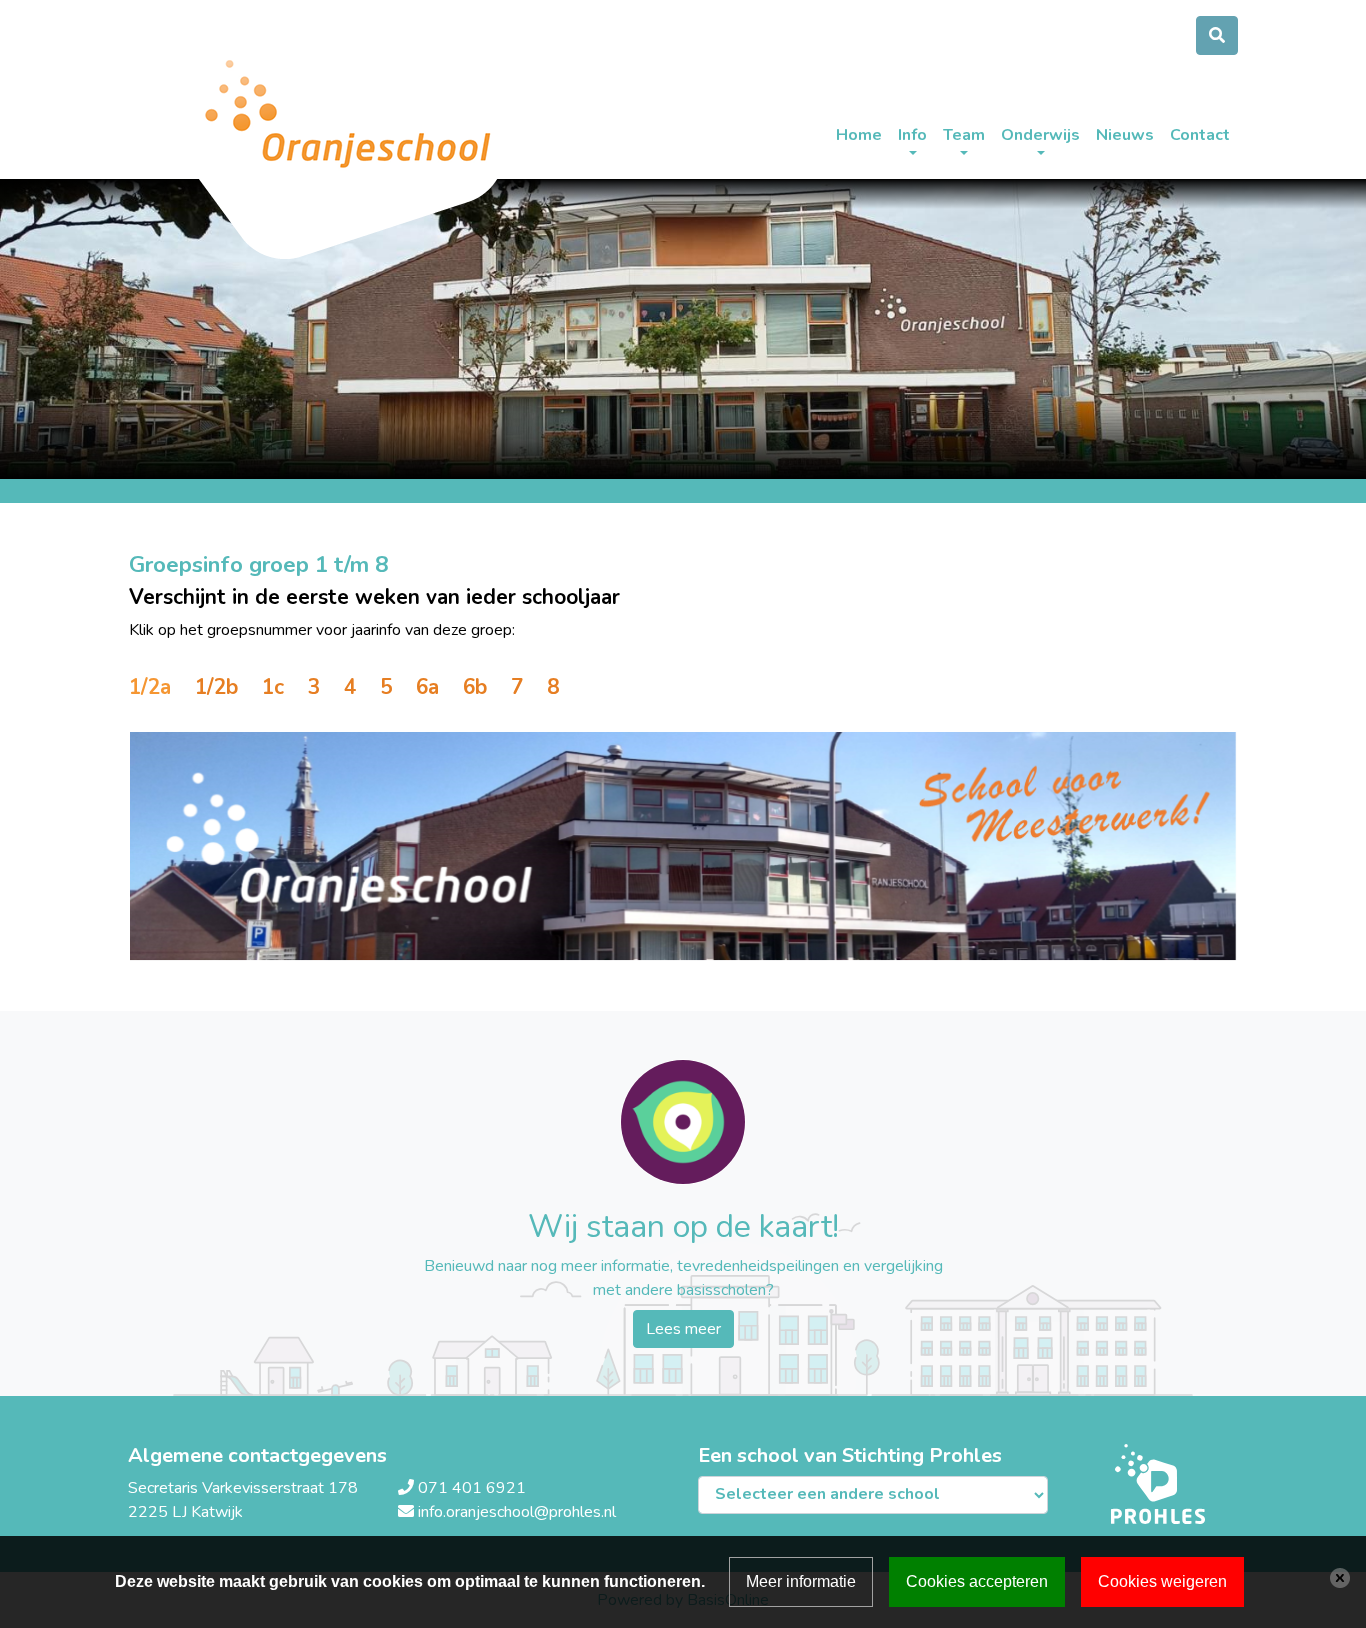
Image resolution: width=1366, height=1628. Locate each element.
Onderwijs (1040, 135)
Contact (1200, 135)
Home (859, 135)
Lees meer (683, 1329)
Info (912, 135)
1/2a (150, 687)
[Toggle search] (1217, 35)
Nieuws (1125, 135)
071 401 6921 (472, 1488)
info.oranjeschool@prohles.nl (517, 1512)
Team (964, 135)
